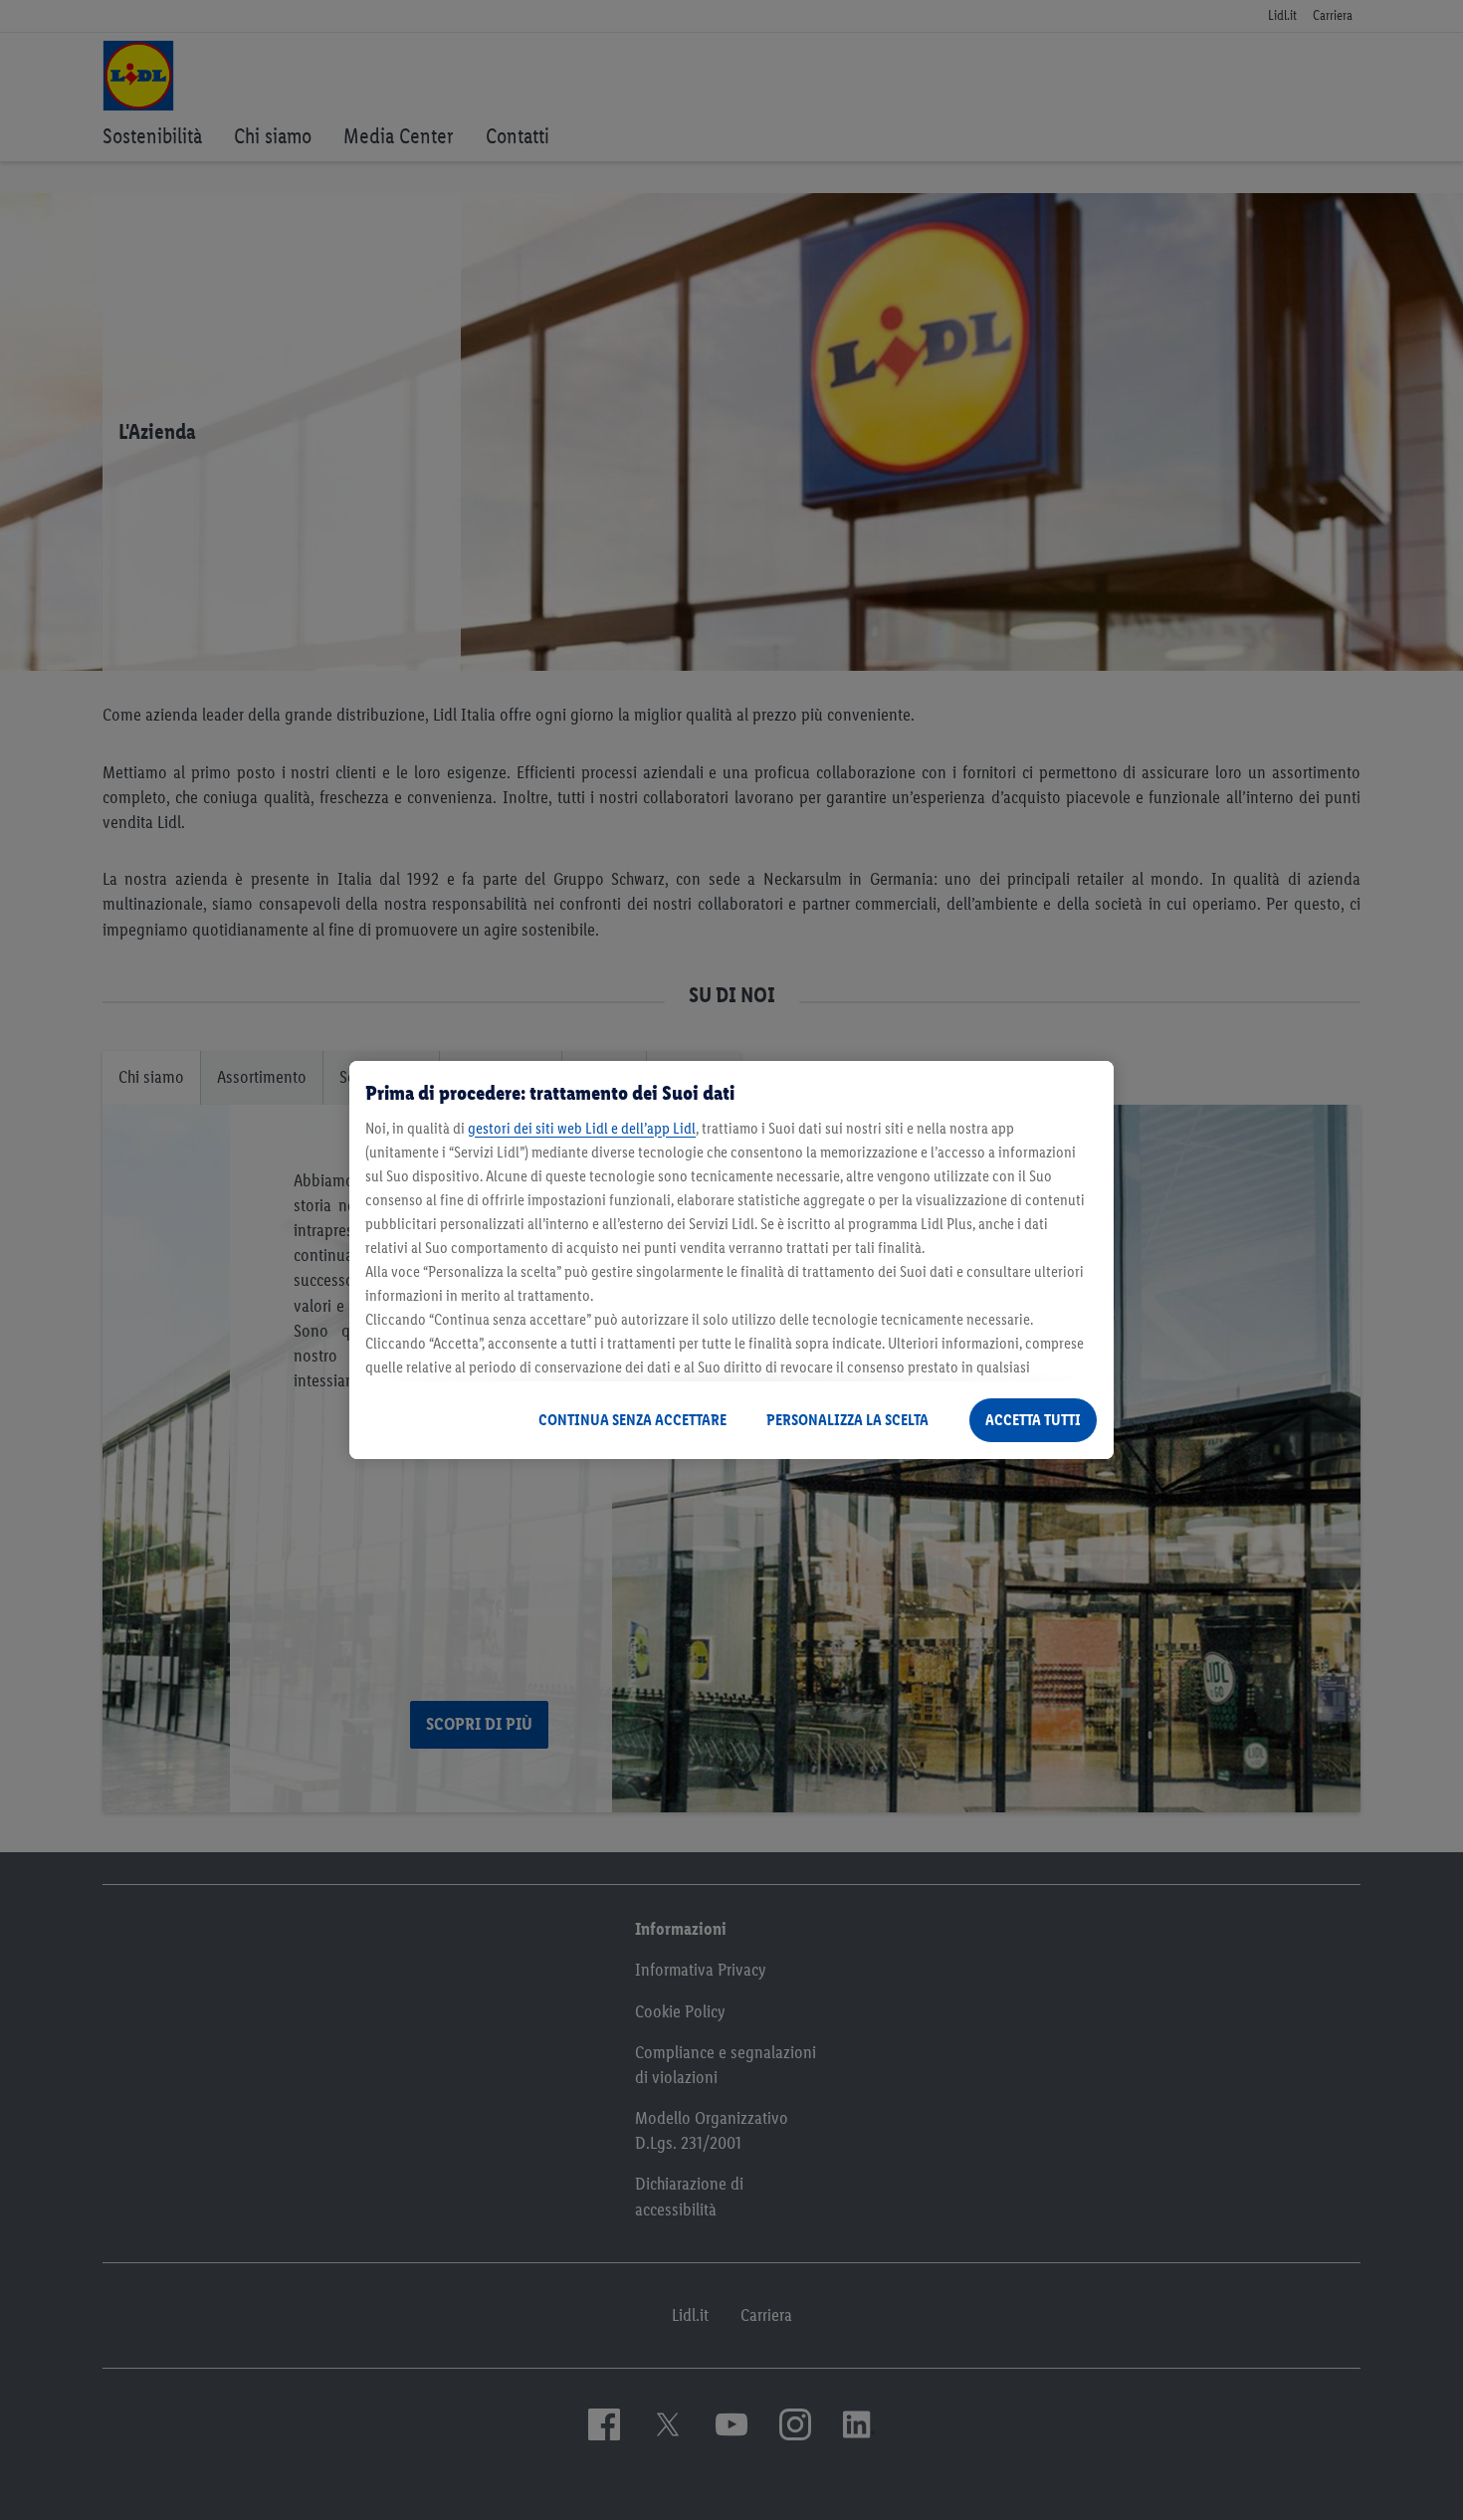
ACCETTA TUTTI (1033, 1420)
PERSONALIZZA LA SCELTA (847, 1420)
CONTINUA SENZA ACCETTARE (632, 1420)
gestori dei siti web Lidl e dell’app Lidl (582, 1128)
